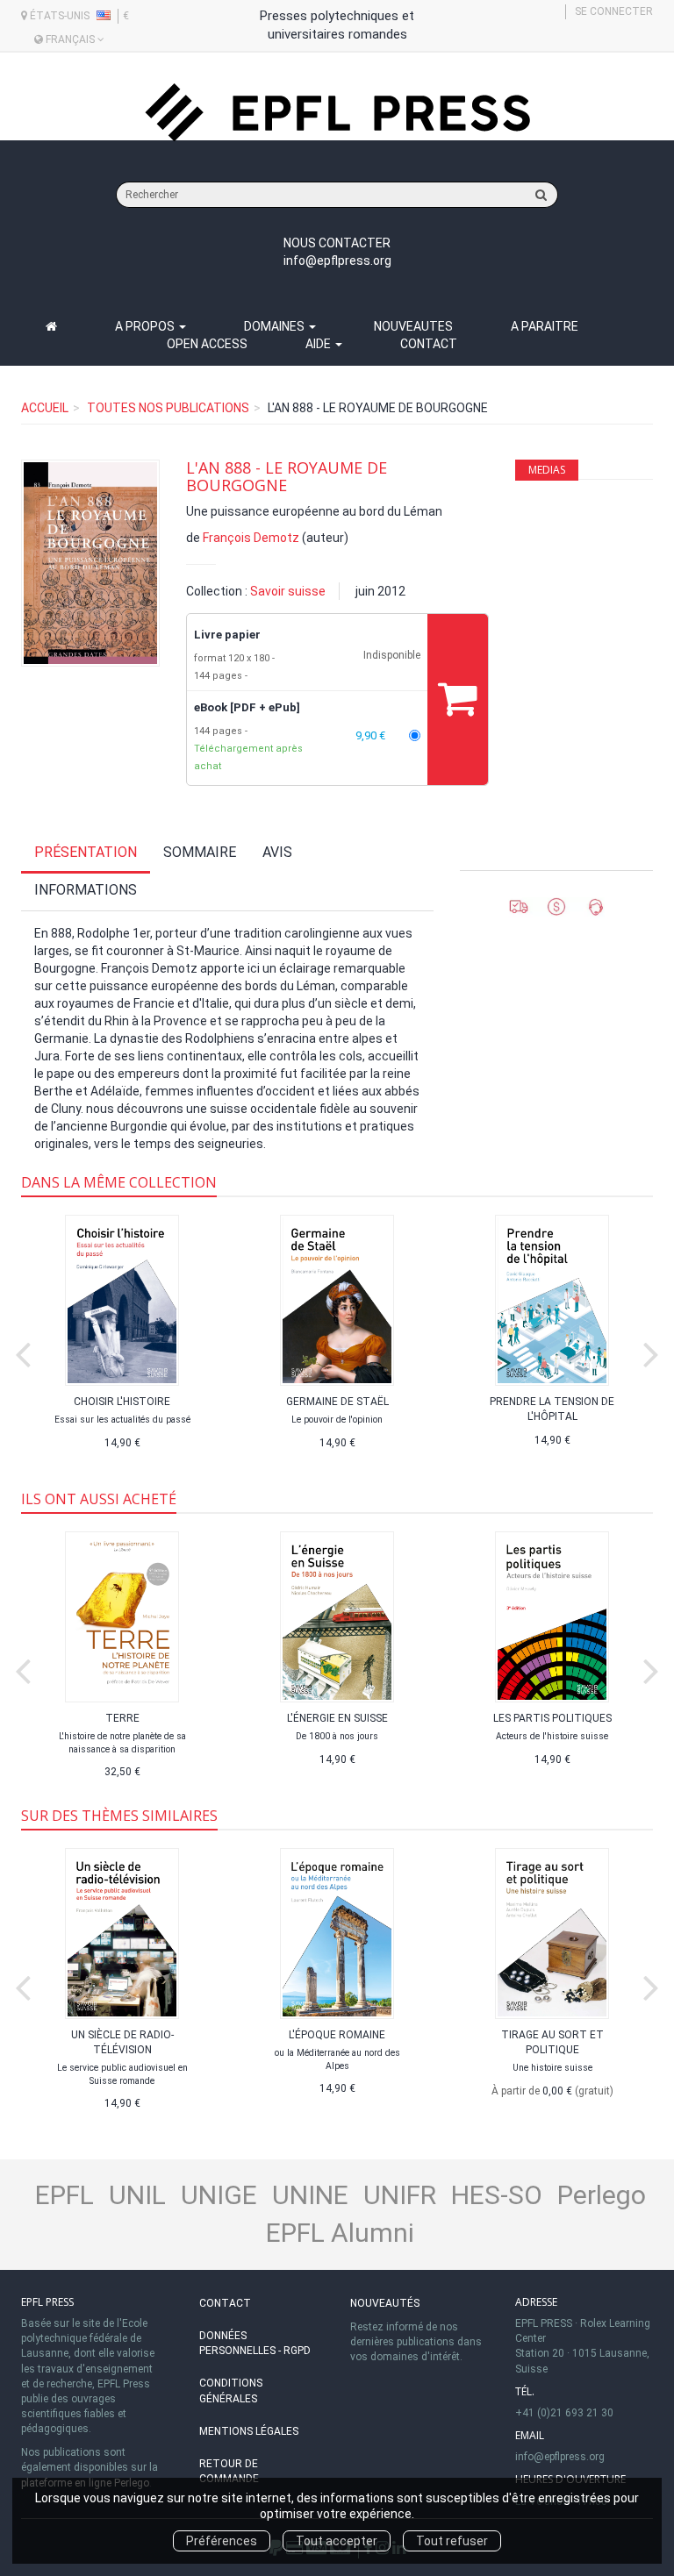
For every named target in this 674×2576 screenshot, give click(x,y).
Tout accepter (337, 2541)
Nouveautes (413, 326)
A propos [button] (146, 326)
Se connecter (614, 11)
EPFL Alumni (340, 2233)
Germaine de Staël (337, 1402)
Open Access (207, 344)
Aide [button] (319, 344)
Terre (122, 1718)
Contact (429, 344)
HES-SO (497, 2195)
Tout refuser (452, 2541)
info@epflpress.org (337, 260)
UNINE (310, 2195)
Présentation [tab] (86, 852)
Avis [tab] (277, 852)
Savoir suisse (288, 591)
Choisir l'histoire (122, 1402)
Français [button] (70, 39)
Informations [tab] (86, 890)
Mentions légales (249, 2431)
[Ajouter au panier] (458, 699)
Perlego (602, 2195)
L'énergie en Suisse (337, 1718)
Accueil (45, 408)
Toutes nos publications (168, 408)
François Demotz (251, 538)
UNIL (137, 2195)
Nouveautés (385, 2303)
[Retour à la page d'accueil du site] (337, 113)
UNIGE (219, 2195)
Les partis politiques (552, 1718)
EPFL (65, 2195)
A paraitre (545, 326)
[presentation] (23, 1351)
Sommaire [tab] (200, 852)
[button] (90, 563)
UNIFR (400, 2195)
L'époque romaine (337, 2035)
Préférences (222, 2541)
